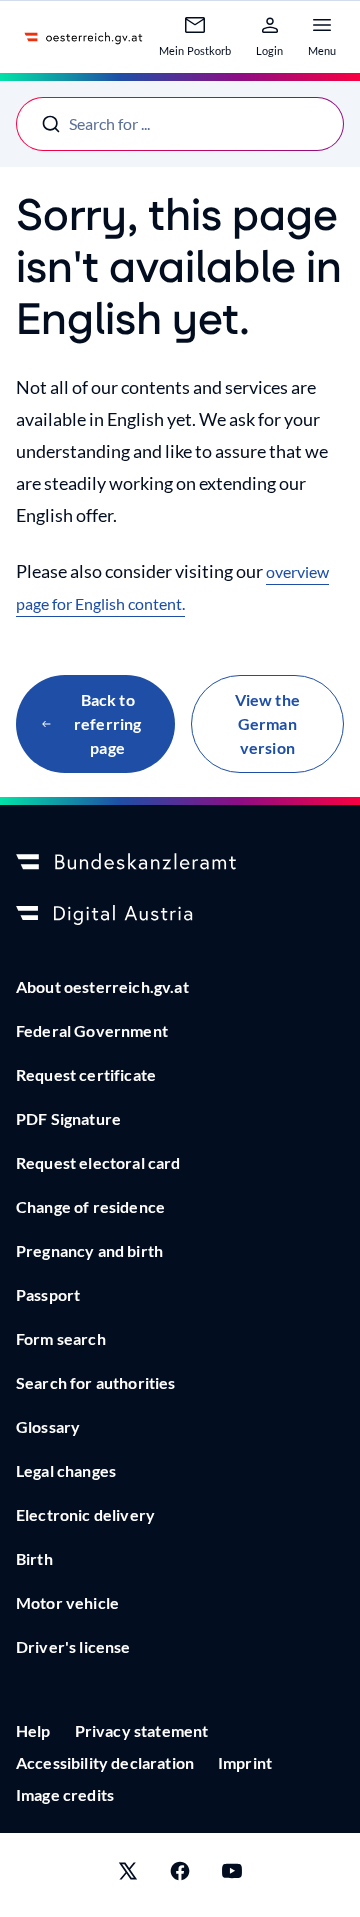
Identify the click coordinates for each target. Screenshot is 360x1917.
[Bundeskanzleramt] (180, 863)
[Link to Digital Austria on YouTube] (232, 1875)
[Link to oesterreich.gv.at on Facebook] (180, 1875)
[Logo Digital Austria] (180, 915)
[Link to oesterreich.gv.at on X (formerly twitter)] (128, 1875)
